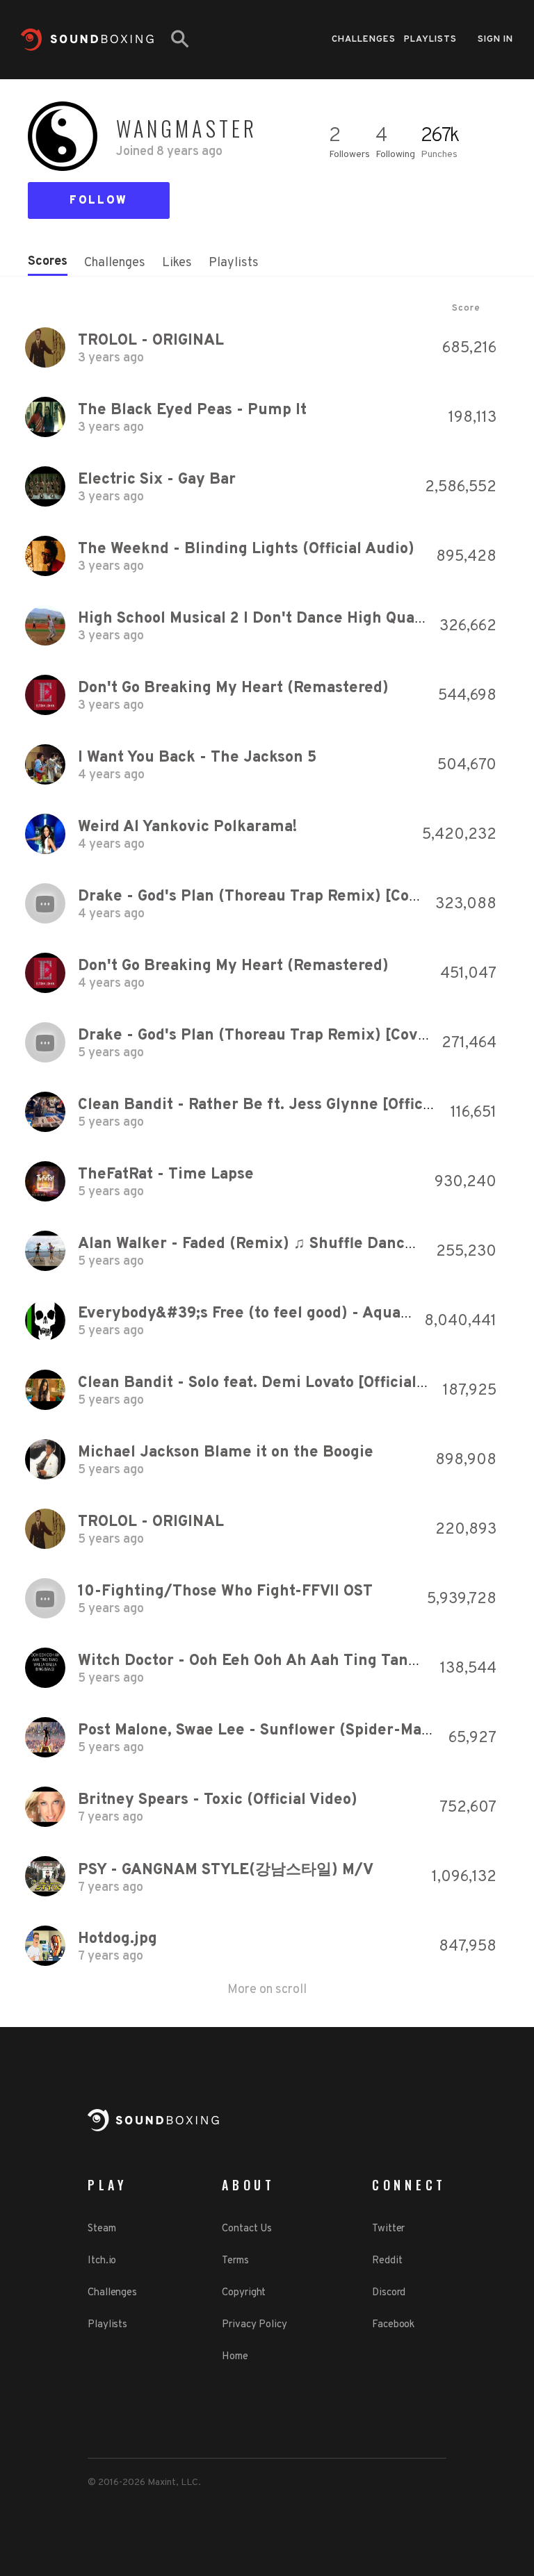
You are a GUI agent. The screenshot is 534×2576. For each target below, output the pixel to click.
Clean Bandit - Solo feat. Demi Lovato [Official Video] (273, 1383)
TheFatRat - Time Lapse (166, 1175)
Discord (389, 2293)
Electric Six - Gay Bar (157, 480)
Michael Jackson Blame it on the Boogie (226, 1453)
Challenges (364, 40)
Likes (177, 263)
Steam (102, 2229)
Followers (349, 155)
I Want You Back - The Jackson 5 (197, 758)
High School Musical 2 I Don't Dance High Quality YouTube (291, 619)
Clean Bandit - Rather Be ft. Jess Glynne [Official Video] (285, 1105)
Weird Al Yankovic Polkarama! (187, 827)
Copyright (244, 2293)
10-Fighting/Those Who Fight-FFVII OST (225, 1592)
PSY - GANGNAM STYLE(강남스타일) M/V (226, 1870)
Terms (235, 2261)
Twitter (388, 2229)
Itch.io (102, 2261)
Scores (48, 262)
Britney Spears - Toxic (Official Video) (218, 1800)
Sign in (495, 40)
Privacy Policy (254, 2325)
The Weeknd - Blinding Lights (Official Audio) (246, 549)
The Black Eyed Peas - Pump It (192, 410)
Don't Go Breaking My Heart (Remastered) (233, 688)
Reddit (387, 2261)
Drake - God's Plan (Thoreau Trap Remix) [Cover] (259, 897)
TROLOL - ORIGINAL (151, 341)
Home (235, 2357)
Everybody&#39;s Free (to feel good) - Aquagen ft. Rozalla (292, 1314)
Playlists (430, 40)
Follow (99, 201)
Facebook (393, 2325)
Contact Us (247, 2229)
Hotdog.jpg (118, 1939)
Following (395, 155)
